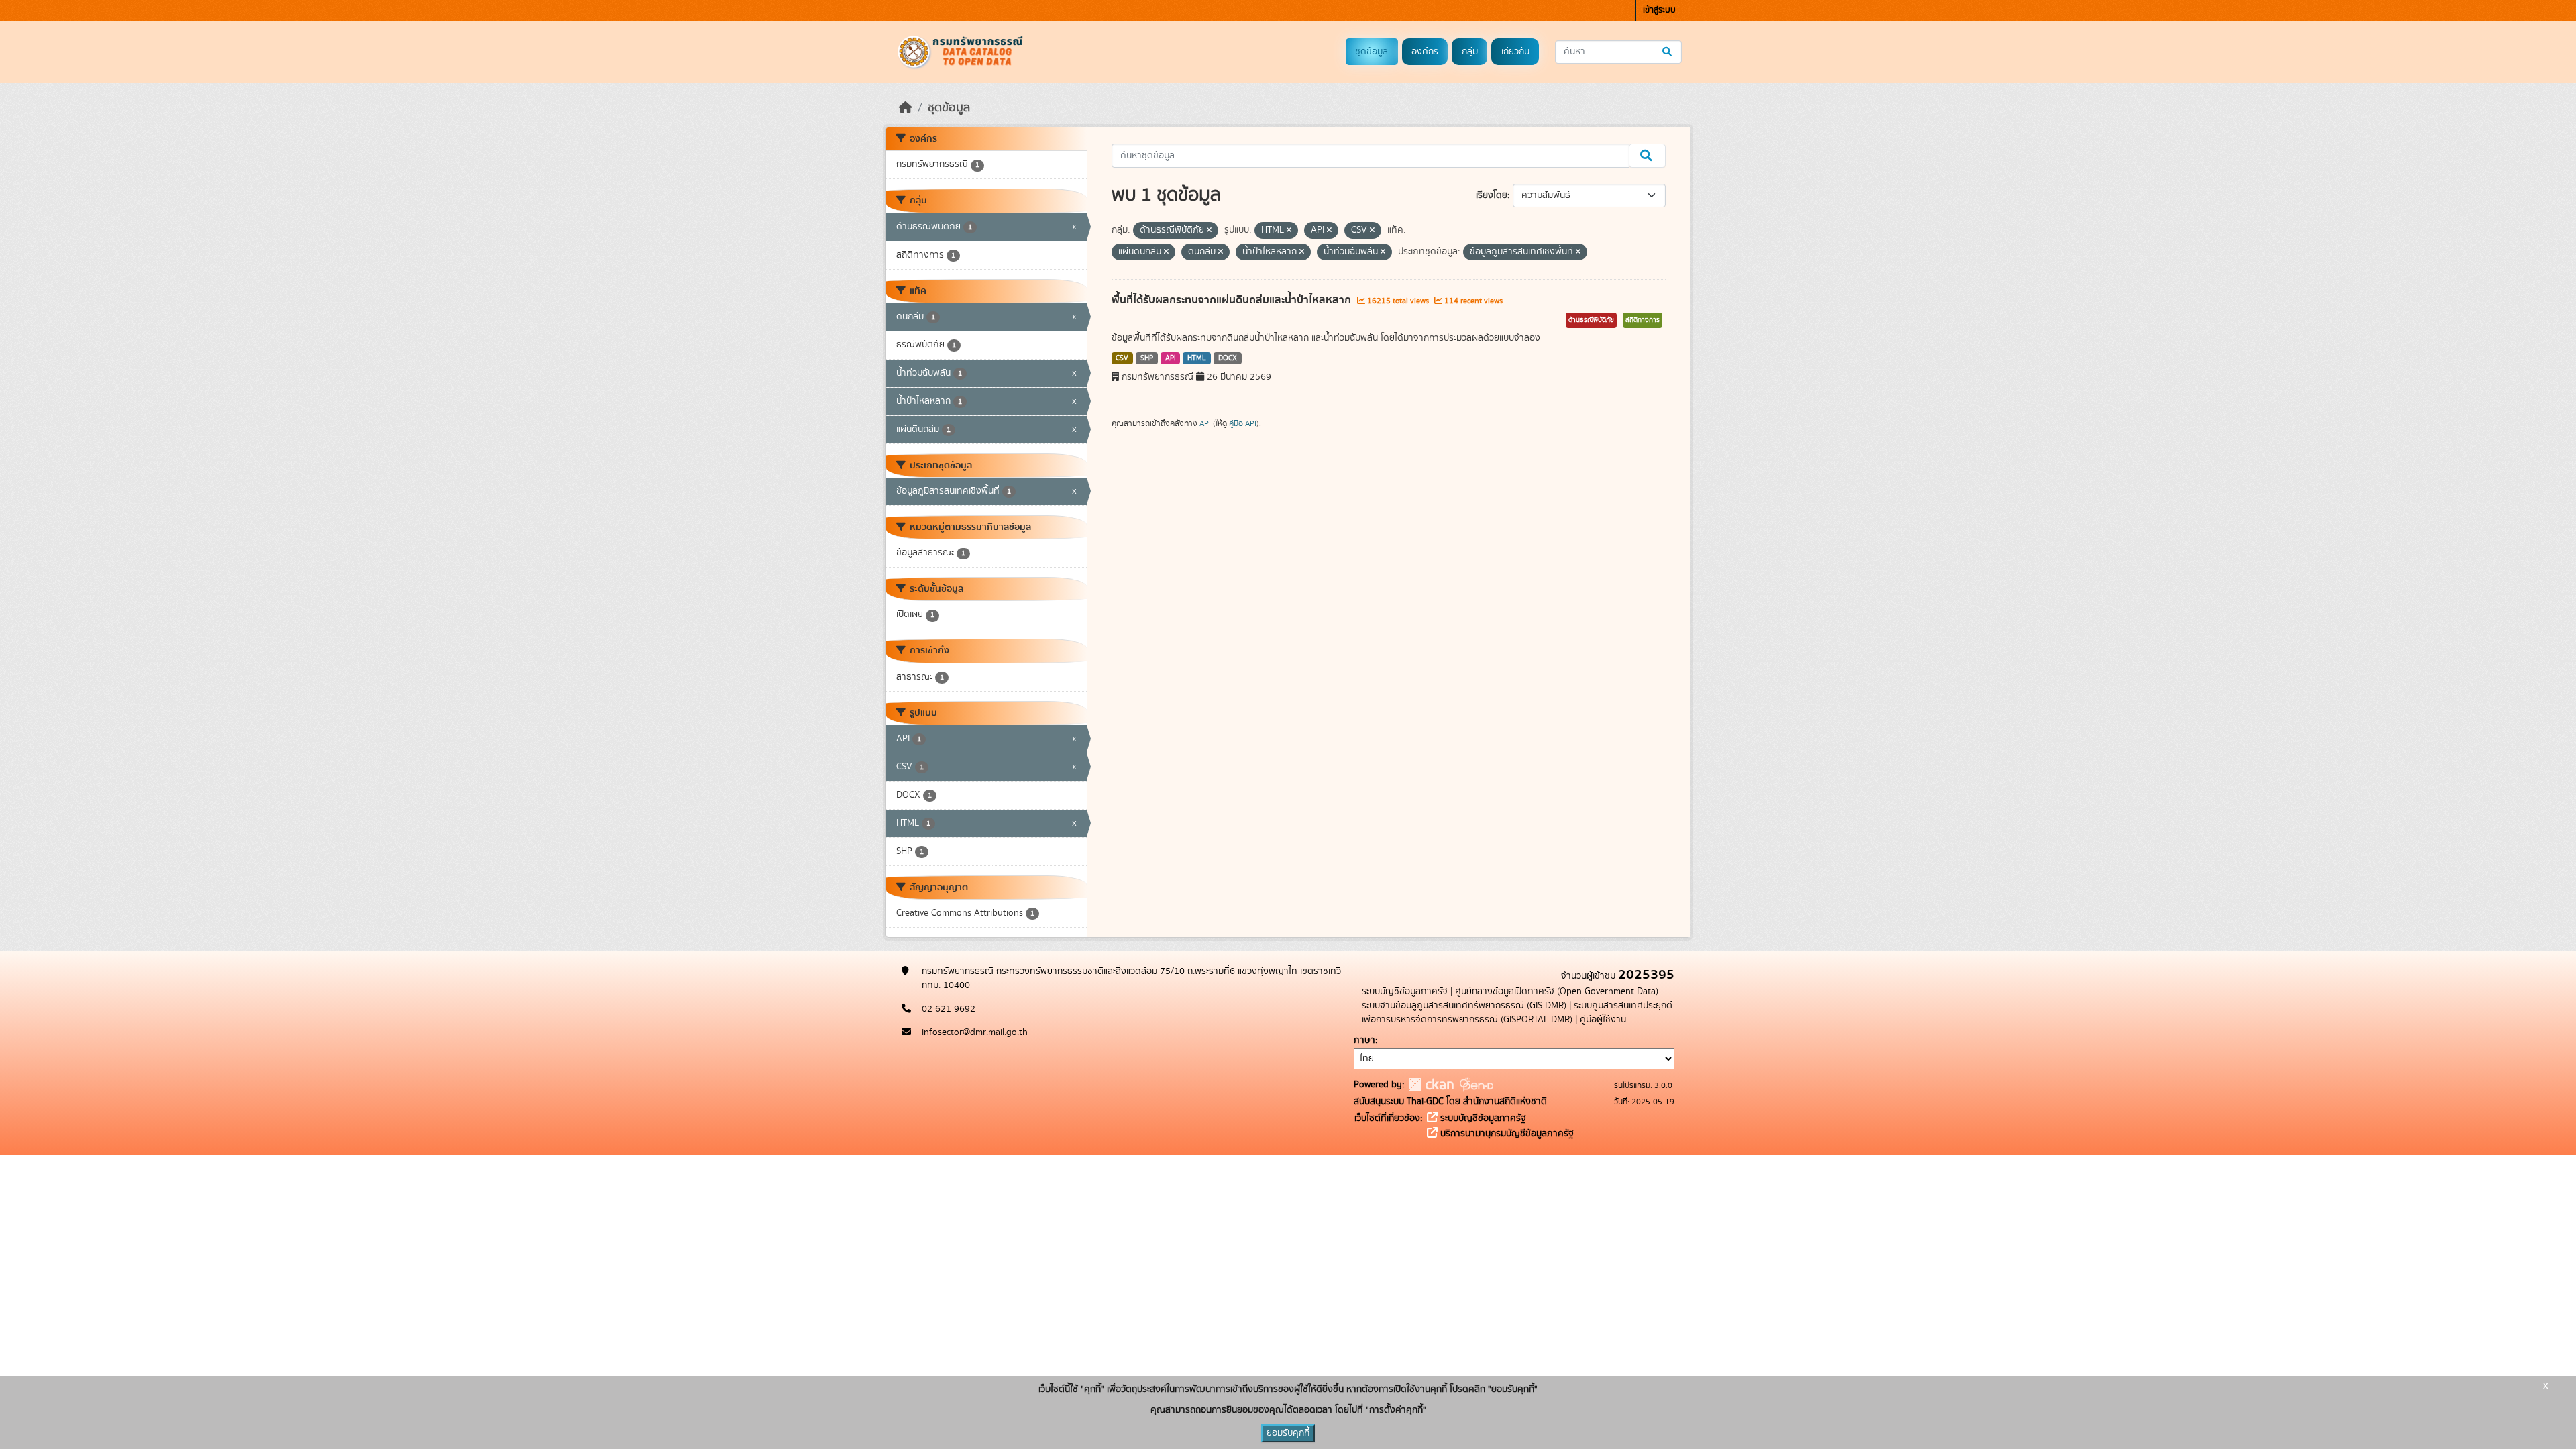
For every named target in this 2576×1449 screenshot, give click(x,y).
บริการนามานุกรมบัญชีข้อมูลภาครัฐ (1506, 1134)
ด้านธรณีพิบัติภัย (1591, 320)
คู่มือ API (1243, 423)
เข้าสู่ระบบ (1659, 10)
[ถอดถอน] (1209, 231)
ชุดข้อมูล (1372, 52)
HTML (1197, 358)
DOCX (1228, 358)
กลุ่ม (1470, 52)
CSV (1122, 358)
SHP (1147, 358)
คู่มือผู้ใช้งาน (1603, 1020)
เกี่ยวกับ (1515, 52)
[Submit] (1668, 52)
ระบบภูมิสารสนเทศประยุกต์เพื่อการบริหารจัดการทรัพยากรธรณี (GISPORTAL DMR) (1517, 1013)
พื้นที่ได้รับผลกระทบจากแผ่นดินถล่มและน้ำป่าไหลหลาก (1233, 300)
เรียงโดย (1492, 195)
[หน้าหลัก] (906, 108)
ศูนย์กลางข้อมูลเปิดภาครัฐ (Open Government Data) (1557, 991)
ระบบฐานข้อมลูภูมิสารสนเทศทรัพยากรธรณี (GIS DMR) (1464, 1006)
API (1171, 358)
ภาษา (1364, 1040)
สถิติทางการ (1643, 320)
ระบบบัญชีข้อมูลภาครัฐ (1405, 991)
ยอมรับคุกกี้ (1288, 1433)
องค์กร (1425, 52)
